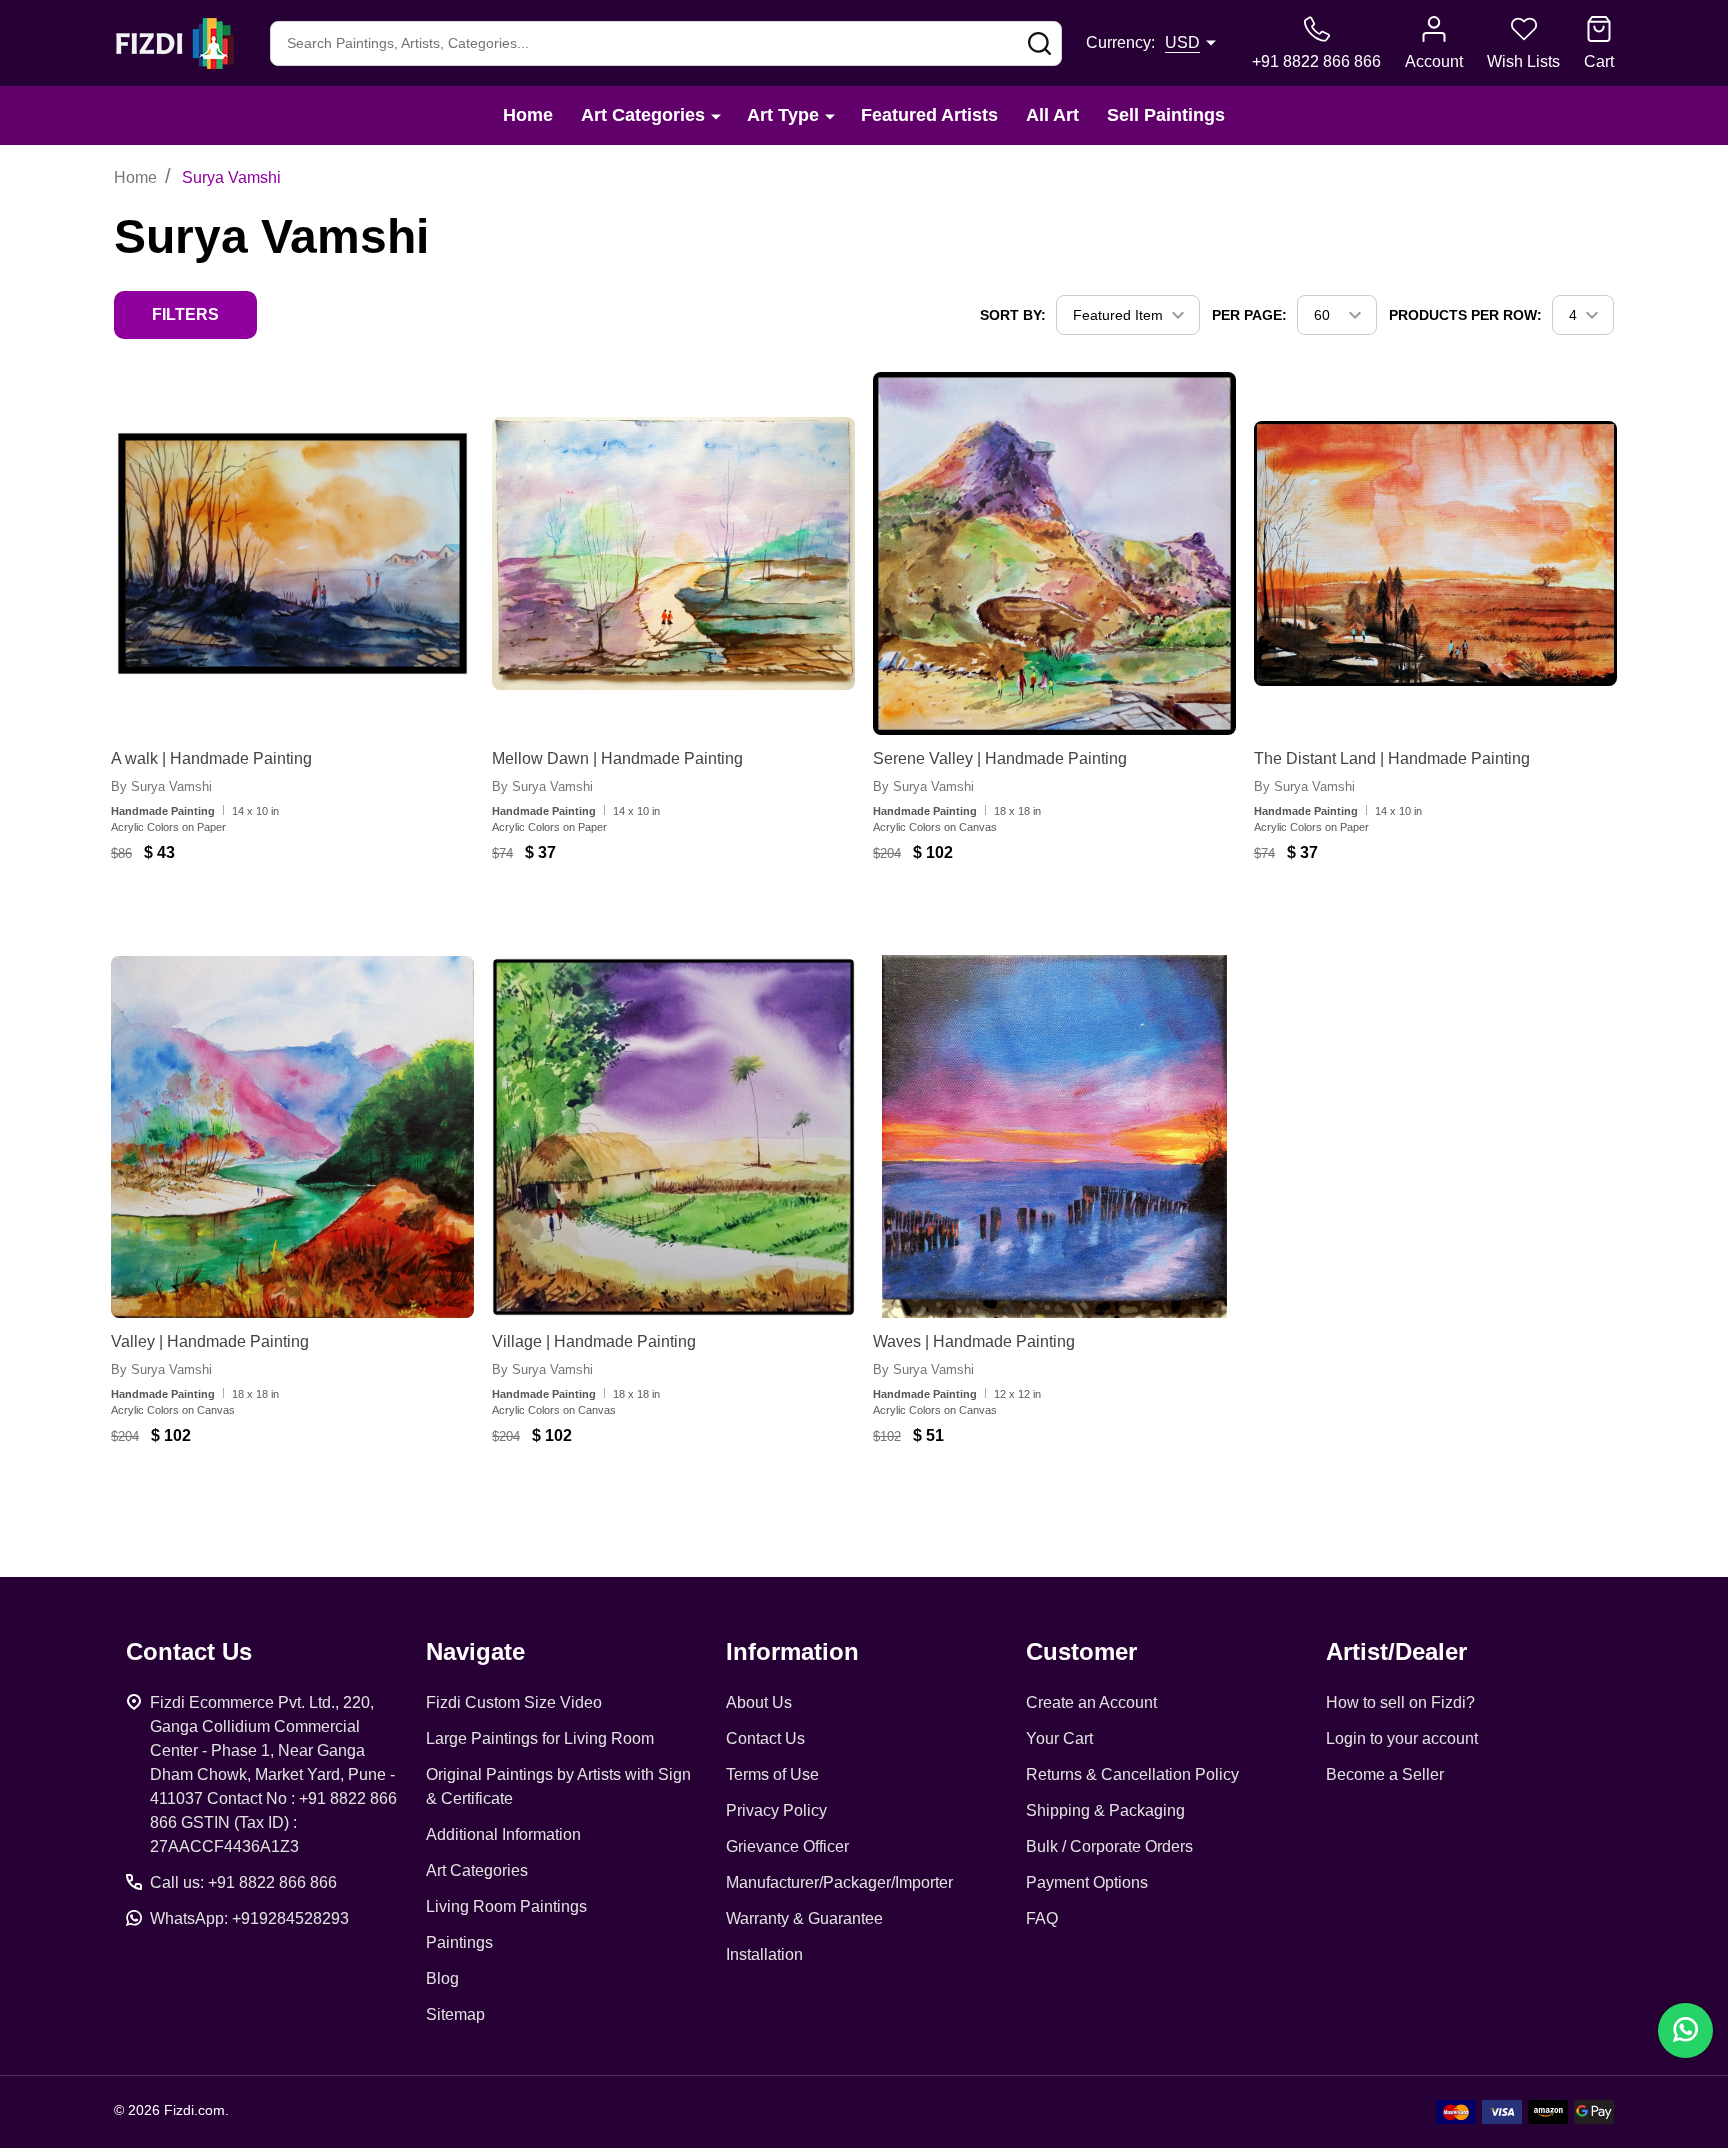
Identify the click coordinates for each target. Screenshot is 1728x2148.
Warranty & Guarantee (804, 1918)
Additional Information (503, 1834)
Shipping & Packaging (1105, 1810)
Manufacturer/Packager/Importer (839, 1882)
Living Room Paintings (506, 1906)
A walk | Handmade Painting (211, 758)
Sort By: (1013, 315)
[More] (716, 115)
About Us (759, 1702)
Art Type (783, 115)
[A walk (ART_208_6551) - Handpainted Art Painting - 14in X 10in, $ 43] (292, 553)
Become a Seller (1385, 1774)
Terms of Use (772, 1774)
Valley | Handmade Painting (210, 1341)
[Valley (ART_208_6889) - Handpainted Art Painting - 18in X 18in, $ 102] (292, 1136)
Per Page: (1249, 315)
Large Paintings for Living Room (540, 1738)
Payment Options (1087, 1882)
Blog (442, 1978)
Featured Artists (929, 115)
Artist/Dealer (1396, 1651)
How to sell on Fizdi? (1400, 1702)
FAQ (1042, 1918)
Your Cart (1059, 1738)
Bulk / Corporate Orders (1109, 1846)
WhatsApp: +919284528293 (249, 1918)
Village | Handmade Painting (594, 1341)
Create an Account (1091, 1702)
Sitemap (455, 2014)
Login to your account (1402, 1738)
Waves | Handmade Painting (974, 1341)
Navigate (475, 1651)
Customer (1081, 1651)
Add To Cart (274, 912)
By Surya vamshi (161, 786)
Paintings (459, 1942)
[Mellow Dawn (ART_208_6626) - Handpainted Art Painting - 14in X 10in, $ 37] (673, 553)
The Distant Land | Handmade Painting (1392, 758)
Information (792, 1651)
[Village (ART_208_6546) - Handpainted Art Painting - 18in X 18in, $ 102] (673, 1136)
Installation (764, 1954)
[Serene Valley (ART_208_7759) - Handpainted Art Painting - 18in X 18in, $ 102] (1054, 553)
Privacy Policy (776, 1810)
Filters (185, 314)
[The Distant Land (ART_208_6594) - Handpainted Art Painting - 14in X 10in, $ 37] (1435, 553)
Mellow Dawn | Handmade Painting (617, 758)
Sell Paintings (1166, 115)
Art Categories (643, 115)
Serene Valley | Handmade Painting (1000, 758)
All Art (1052, 115)
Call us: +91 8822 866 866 (243, 1882)
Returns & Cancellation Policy (1132, 1774)
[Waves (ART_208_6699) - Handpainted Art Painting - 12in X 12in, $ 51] (1054, 1136)
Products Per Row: (1465, 315)
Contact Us (765, 1738)
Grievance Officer (787, 1846)
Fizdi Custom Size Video (514, 1702)
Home (528, 115)
